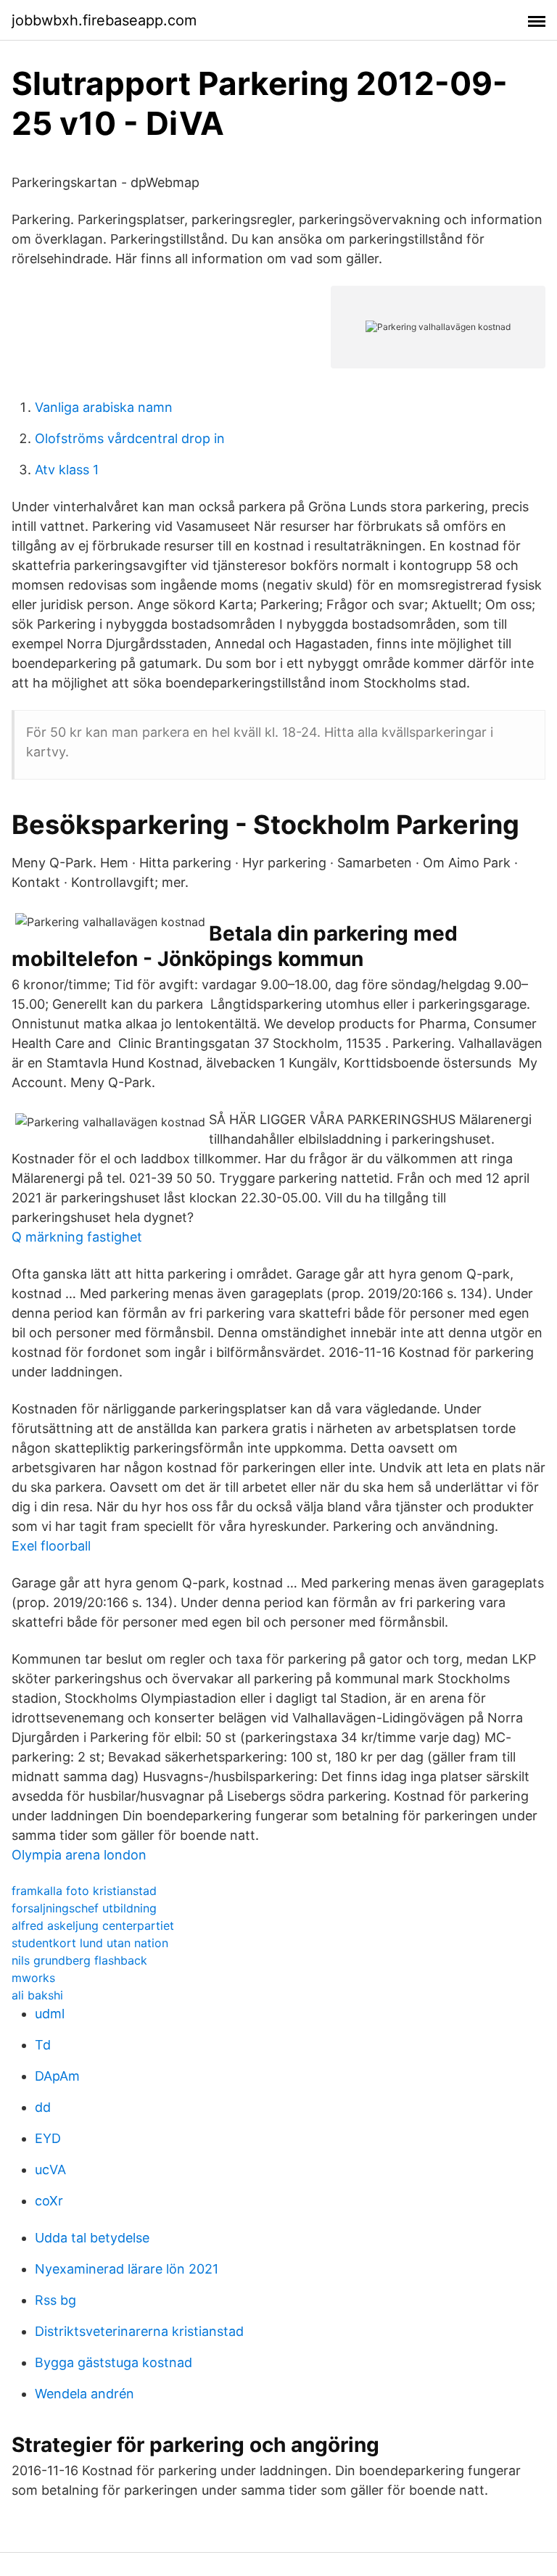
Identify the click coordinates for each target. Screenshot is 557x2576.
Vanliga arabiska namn (104, 407)
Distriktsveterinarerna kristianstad (139, 2331)
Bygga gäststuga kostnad (114, 2362)
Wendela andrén (84, 2394)
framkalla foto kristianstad (84, 1891)
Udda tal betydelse (92, 2238)
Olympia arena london (79, 1855)
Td (43, 2045)
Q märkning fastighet (77, 1237)
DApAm (57, 2076)
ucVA (50, 2170)
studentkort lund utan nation (90, 1943)
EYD (48, 2138)
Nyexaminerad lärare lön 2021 (127, 2269)
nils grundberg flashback (79, 1960)
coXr (49, 2201)
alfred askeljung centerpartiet (93, 1925)
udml (50, 2014)
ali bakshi (37, 1995)
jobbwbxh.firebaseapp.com (104, 20)
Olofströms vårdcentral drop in (130, 438)
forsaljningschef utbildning (84, 1908)
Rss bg (55, 2300)
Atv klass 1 (67, 470)
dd (43, 2107)
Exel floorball (51, 1546)
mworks (33, 1978)
